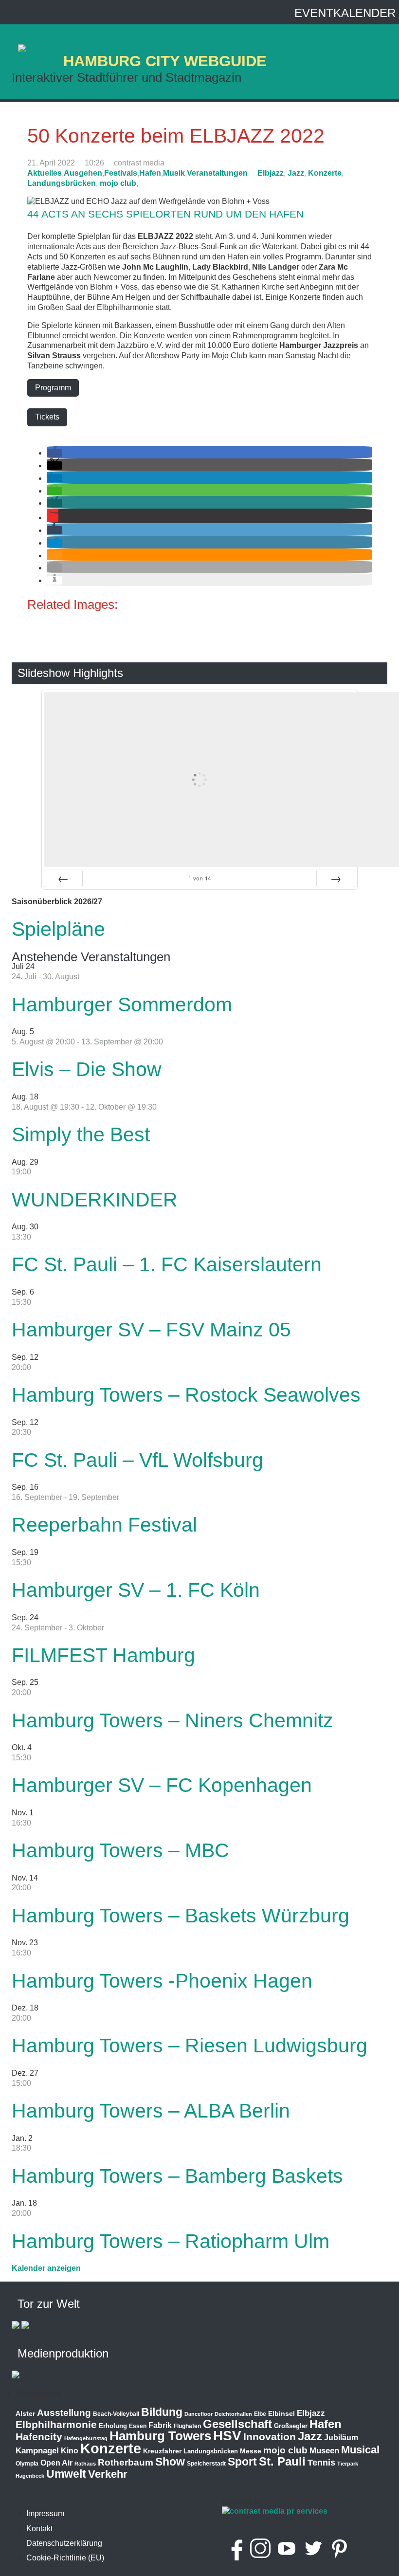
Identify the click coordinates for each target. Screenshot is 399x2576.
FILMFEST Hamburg (103, 1655)
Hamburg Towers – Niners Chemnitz (172, 1720)
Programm (53, 388)
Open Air (56, 2463)
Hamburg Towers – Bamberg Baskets (177, 2176)
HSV (227, 2436)
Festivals (121, 173)
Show (170, 2462)
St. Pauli (282, 2461)
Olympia (27, 2464)
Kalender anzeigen (46, 2268)
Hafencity (39, 2437)
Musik (174, 173)
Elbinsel (281, 2413)
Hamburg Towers (160, 2436)
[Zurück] (63, 878)
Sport (242, 2462)
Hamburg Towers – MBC (120, 1850)
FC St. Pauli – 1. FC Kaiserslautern (167, 1264)
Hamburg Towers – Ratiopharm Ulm (171, 2241)
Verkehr (108, 2474)
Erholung (113, 2426)
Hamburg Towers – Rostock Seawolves (186, 1395)
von (199, 878)
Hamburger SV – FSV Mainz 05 (151, 1330)
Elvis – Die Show (87, 1069)
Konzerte (325, 173)
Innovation (270, 2437)
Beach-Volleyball (116, 2414)
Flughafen (187, 2426)
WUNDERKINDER (95, 1200)
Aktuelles (45, 173)
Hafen (150, 173)
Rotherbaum (126, 2462)
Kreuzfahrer (162, 2451)
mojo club (118, 183)
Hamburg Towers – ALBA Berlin (151, 2111)
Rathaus (85, 2464)
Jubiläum (341, 2438)
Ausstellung (64, 2413)
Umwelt (66, 2474)
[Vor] (336, 878)
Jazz (296, 173)
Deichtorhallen (233, 2414)
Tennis (321, 2463)
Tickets (47, 417)
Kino (70, 2451)
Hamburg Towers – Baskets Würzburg (181, 1916)
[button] (54, 453)
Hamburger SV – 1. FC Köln (136, 1590)
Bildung (162, 2412)
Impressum (45, 2513)
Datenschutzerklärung (64, 2543)
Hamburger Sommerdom (122, 1005)
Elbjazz (271, 173)
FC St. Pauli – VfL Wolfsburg (137, 1460)
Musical (360, 2450)
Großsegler (291, 2426)
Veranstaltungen (217, 173)
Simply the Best (81, 1134)
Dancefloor (199, 2414)
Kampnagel (37, 2451)
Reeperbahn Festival (104, 1525)
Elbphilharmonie (56, 2425)
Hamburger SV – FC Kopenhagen (162, 1785)
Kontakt (39, 2529)
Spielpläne (58, 929)
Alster (25, 2414)
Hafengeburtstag (86, 2438)
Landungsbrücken (62, 183)
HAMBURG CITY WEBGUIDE (165, 61)
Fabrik (160, 2425)
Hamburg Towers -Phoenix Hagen (162, 1981)
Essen (138, 2426)
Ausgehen (83, 173)
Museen (324, 2451)
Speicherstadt (206, 2464)
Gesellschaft (237, 2424)
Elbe (260, 2414)
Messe (251, 2451)
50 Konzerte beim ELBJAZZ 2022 (176, 136)
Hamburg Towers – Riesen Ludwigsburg (190, 2046)
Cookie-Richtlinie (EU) (65, 2558)
